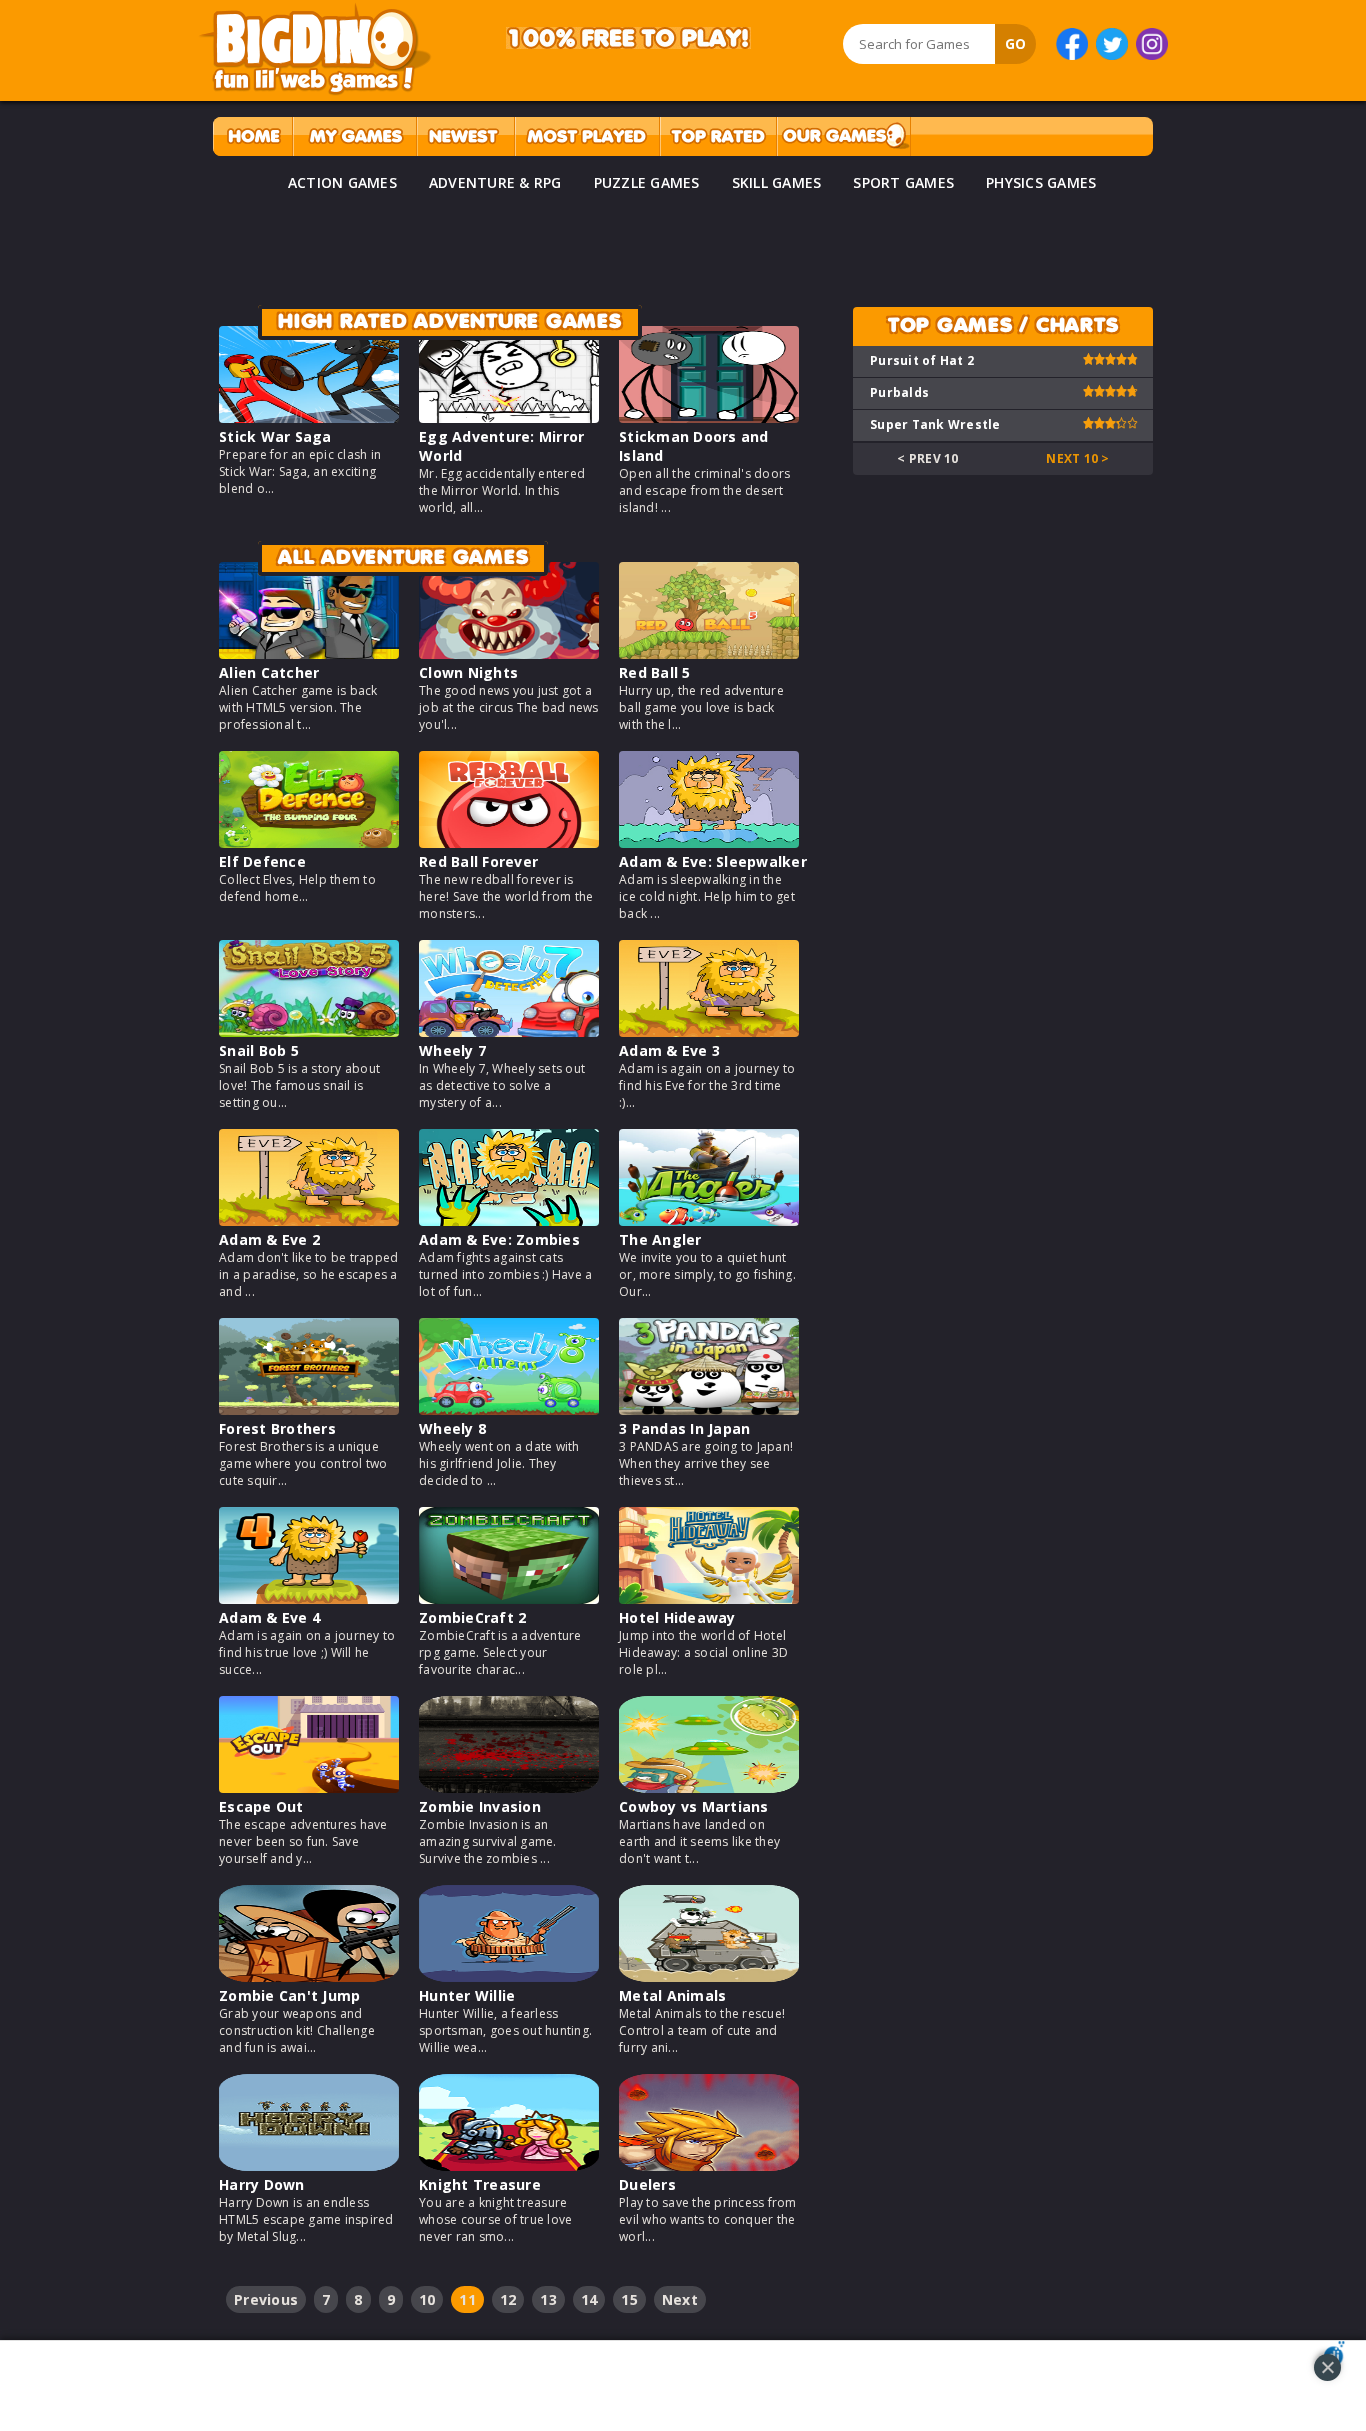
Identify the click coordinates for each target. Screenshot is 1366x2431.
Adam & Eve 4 (269, 1617)
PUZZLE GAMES (647, 182)
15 (629, 2299)
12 (508, 2299)
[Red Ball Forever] (509, 842)
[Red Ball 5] (709, 653)
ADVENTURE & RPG (495, 182)
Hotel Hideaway (677, 1617)
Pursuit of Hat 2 (922, 360)
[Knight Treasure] (509, 2165)
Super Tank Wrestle (935, 424)
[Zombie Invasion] (509, 1787)
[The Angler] (709, 1220)
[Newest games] (465, 136)
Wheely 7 (452, 1050)
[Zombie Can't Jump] (309, 1976)
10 (427, 2299)
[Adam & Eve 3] (709, 1031)
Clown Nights (468, 672)
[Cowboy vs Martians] (709, 1787)
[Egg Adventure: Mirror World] (509, 417)
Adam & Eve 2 (269, 1239)
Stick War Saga (275, 436)
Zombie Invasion (480, 1806)
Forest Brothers (277, 1428)
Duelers (647, 2184)
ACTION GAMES (342, 182)
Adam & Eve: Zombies (499, 1239)
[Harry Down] (309, 2165)
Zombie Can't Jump (289, 1995)
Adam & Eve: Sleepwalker (713, 861)
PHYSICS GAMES (1041, 182)
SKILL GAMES (777, 182)
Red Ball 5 (655, 672)
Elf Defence (262, 861)
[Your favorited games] (354, 136)
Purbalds (899, 392)
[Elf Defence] (309, 842)
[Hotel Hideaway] (709, 1598)
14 (589, 2299)
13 (548, 2299)
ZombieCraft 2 (472, 1617)
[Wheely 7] (509, 1031)
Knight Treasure (480, 2184)
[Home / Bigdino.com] (252, 136)
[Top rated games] (718, 136)
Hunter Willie (467, 1995)
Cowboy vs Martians (694, 1806)
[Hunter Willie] (509, 1976)
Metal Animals (672, 1995)
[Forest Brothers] (309, 1409)
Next (680, 2299)
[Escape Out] (309, 1787)
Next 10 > (1077, 458)
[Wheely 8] (509, 1409)
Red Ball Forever (478, 861)
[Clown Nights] (509, 653)
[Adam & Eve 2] (309, 1220)
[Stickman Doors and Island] (709, 417)
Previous (266, 2299)
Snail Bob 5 (259, 1050)
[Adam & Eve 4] (309, 1598)
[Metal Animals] (709, 1976)
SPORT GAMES (903, 182)
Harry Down (262, 2184)
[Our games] (843, 136)
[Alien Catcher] (309, 653)
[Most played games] (587, 136)
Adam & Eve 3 (669, 1050)
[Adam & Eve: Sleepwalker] (709, 842)
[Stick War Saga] (309, 417)
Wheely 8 (452, 1428)
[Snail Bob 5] (309, 1031)
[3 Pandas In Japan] (709, 1409)
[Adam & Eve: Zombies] (509, 1220)
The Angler (660, 1239)
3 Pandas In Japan (684, 1428)
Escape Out (261, 1806)
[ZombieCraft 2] (509, 1598)
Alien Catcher (269, 672)
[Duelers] (709, 2165)
